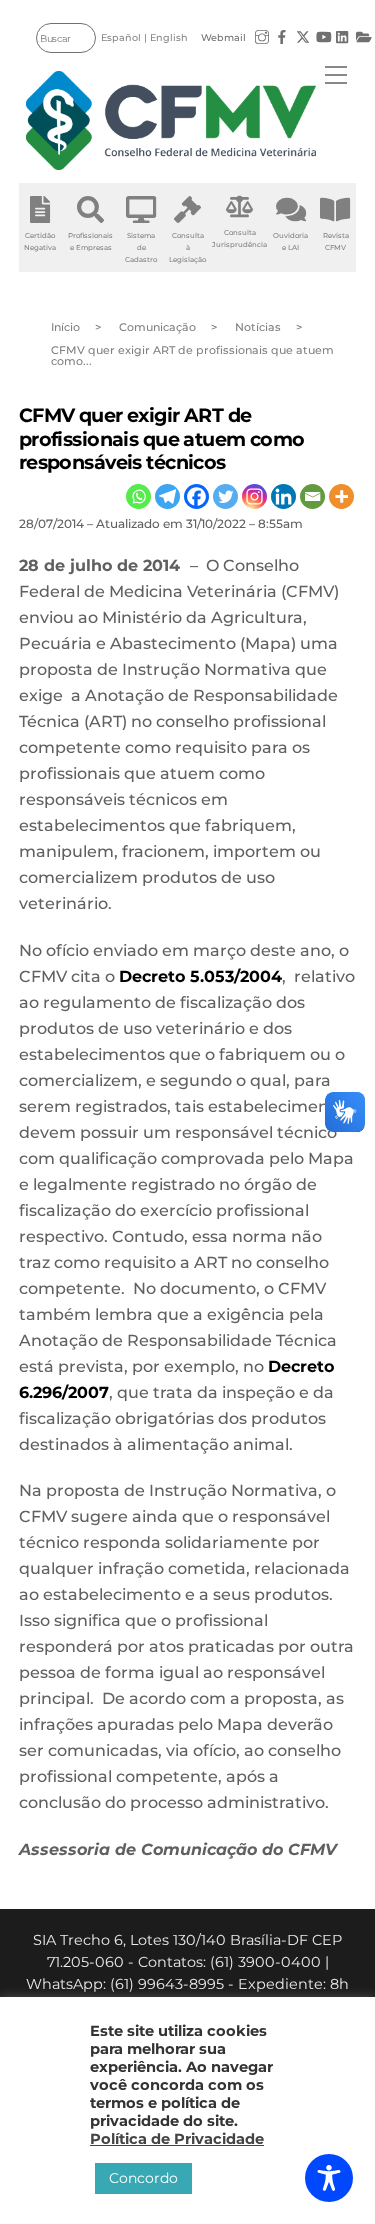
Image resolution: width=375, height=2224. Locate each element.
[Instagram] (254, 496)
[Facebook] (196, 496)
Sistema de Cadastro (141, 247)
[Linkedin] (283, 496)
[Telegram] (167, 496)
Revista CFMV (336, 241)
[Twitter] (225, 496)
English (169, 37)
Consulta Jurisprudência (239, 238)
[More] (341, 496)
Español (121, 37)
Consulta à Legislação (187, 247)
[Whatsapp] (138, 496)
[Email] (312, 496)
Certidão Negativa (40, 241)
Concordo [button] (143, 2178)
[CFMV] (171, 120)
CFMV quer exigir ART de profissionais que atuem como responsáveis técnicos (162, 438)
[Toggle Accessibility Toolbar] (329, 2178)
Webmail (223, 37)
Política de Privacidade (177, 2139)
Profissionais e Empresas (90, 241)
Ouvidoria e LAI (290, 241)
